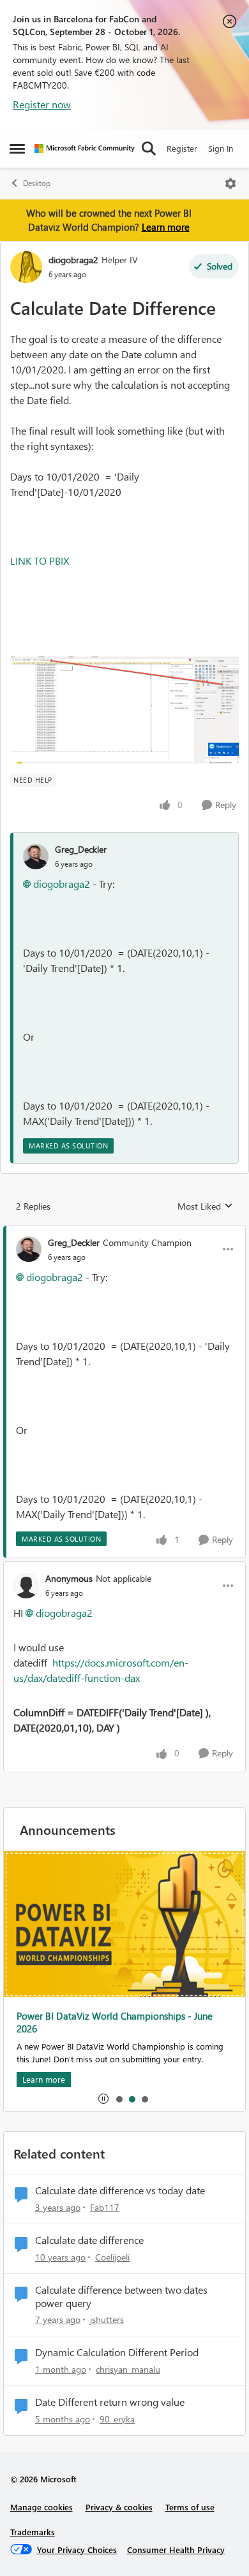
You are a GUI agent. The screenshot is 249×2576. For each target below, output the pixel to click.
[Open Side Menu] (17, 148)
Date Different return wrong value (110, 2402)
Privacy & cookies (119, 2507)
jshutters (107, 2319)
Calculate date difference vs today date (120, 2190)
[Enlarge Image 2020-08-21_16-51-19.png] (124, 710)
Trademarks (33, 2532)
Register (182, 148)
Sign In (221, 148)
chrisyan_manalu (128, 2369)
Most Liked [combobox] (205, 1206)
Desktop (37, 183)
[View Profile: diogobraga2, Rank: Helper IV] (26, 267)
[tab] (119, 2099)
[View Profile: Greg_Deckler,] (36, 857)
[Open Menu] (230, 184)
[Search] (149, 148)
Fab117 (105, 2207)
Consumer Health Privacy (176, 2550)
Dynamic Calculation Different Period (117, 2352)
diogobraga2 (73, 260)
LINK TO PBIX (40, 561)
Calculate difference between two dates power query (121, 2297)
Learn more (166, 227)
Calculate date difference (89, 2240)
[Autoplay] (103, 2099)
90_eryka (117, 2419)
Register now (42, 104)
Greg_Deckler (81, 849)
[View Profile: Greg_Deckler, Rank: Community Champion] (29, 1249)
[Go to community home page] (85, 148)
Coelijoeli (112, 2257)
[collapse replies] (124, 1232)
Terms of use (190, 2507)
